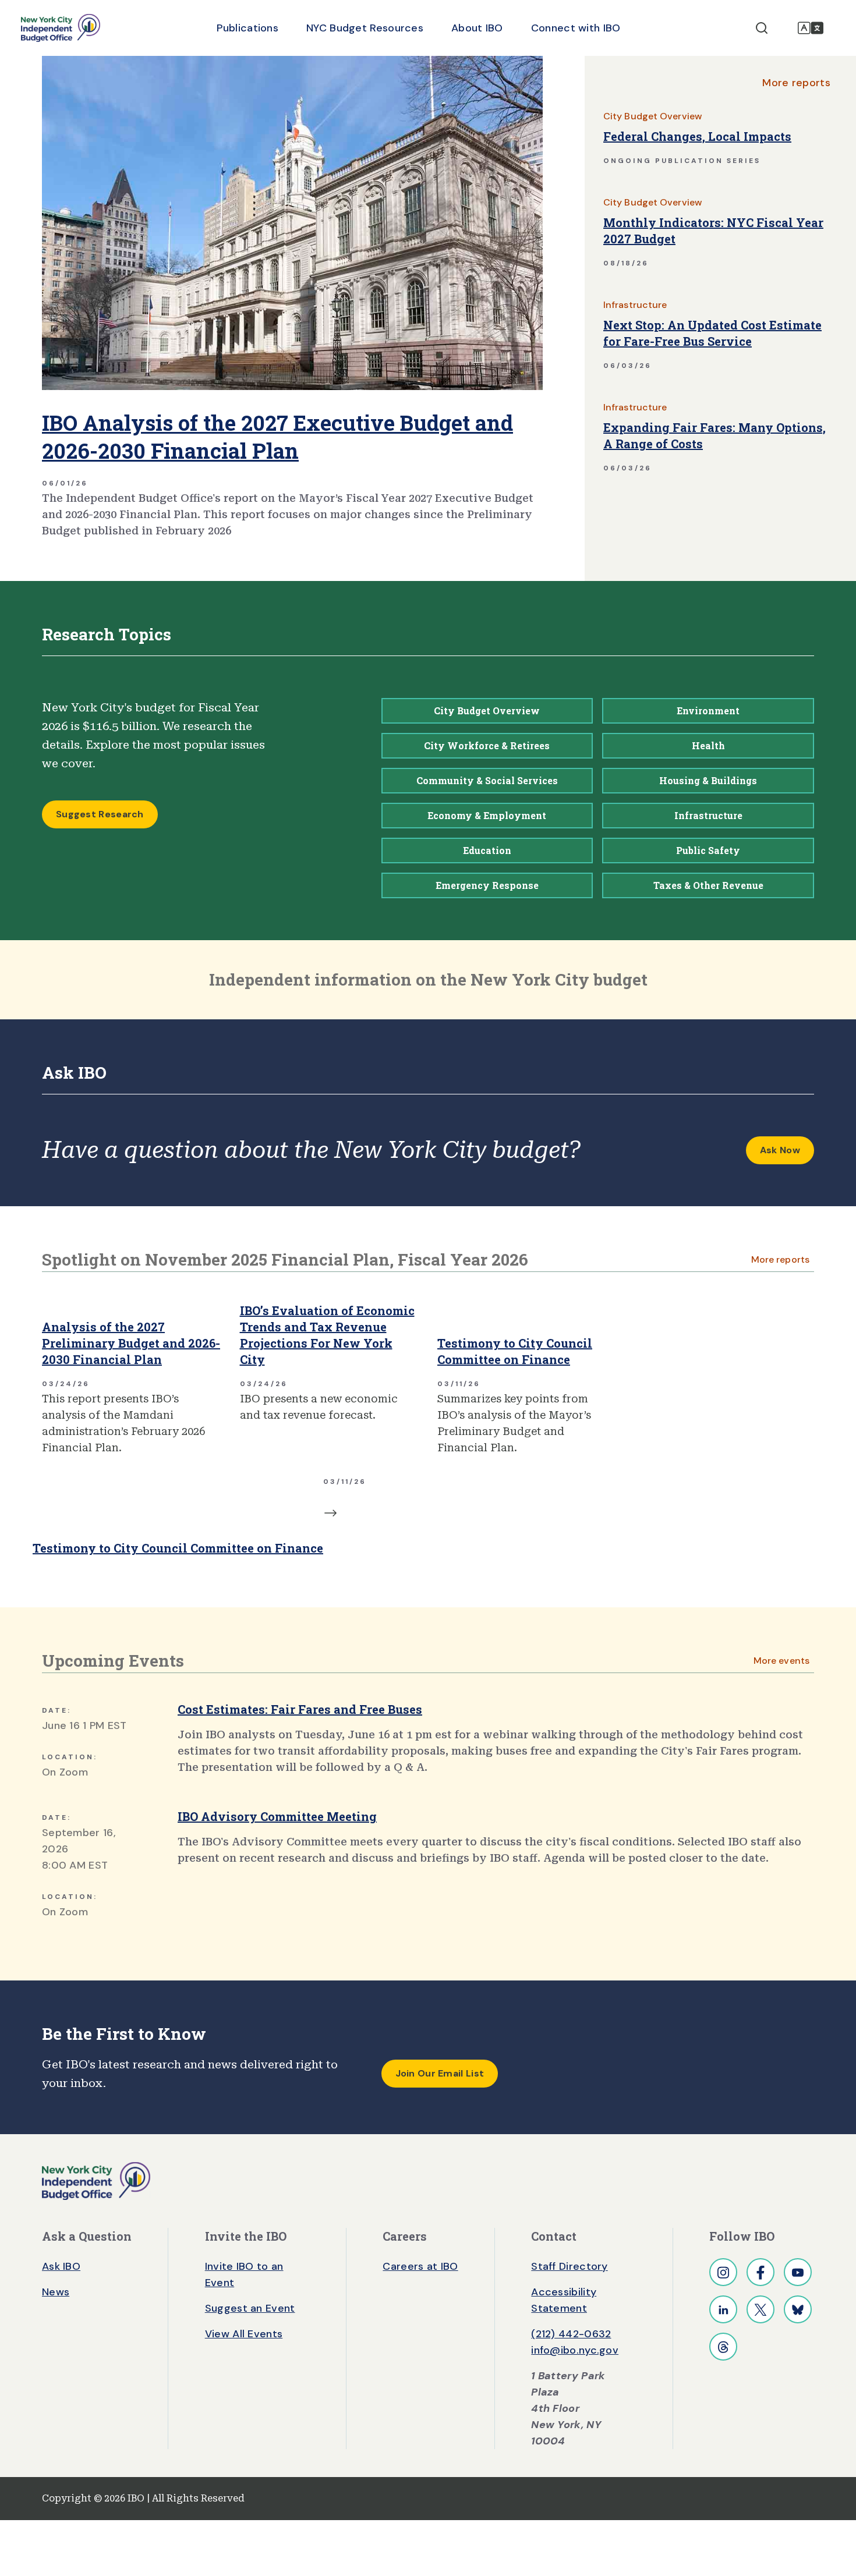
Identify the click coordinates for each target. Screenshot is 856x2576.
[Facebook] (761, 2272)
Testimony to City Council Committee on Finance (515, 1351)
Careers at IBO (420, 2266)
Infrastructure (635, 305)
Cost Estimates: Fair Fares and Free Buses (300, 1709)
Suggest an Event (250, 2308)
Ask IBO (61, 2266)
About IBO (477, 28)
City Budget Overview (652, 116)
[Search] (762, 28)
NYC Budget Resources (365, 28)
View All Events (244, 2334)
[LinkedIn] (723, 2309)
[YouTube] (798, 2272)
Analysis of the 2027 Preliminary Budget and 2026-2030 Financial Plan (131, 1343)
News (56, 2292)
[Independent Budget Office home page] (61, 28)
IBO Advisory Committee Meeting (277, 1816)
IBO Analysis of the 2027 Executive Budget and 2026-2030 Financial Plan (277, 437)
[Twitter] (761, 2309)
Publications (247, 28)
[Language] (811, 28)
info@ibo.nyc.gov (575, 2350)
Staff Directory (570, 2266)
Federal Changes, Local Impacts (697, 136)
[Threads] (723, 2347)
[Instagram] (723, 2272)
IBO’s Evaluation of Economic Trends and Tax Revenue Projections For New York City (327, 1335)
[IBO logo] (96, 2180)
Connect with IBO (576, 28)
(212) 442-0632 (571, 2334)
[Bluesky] (798, 2309)
